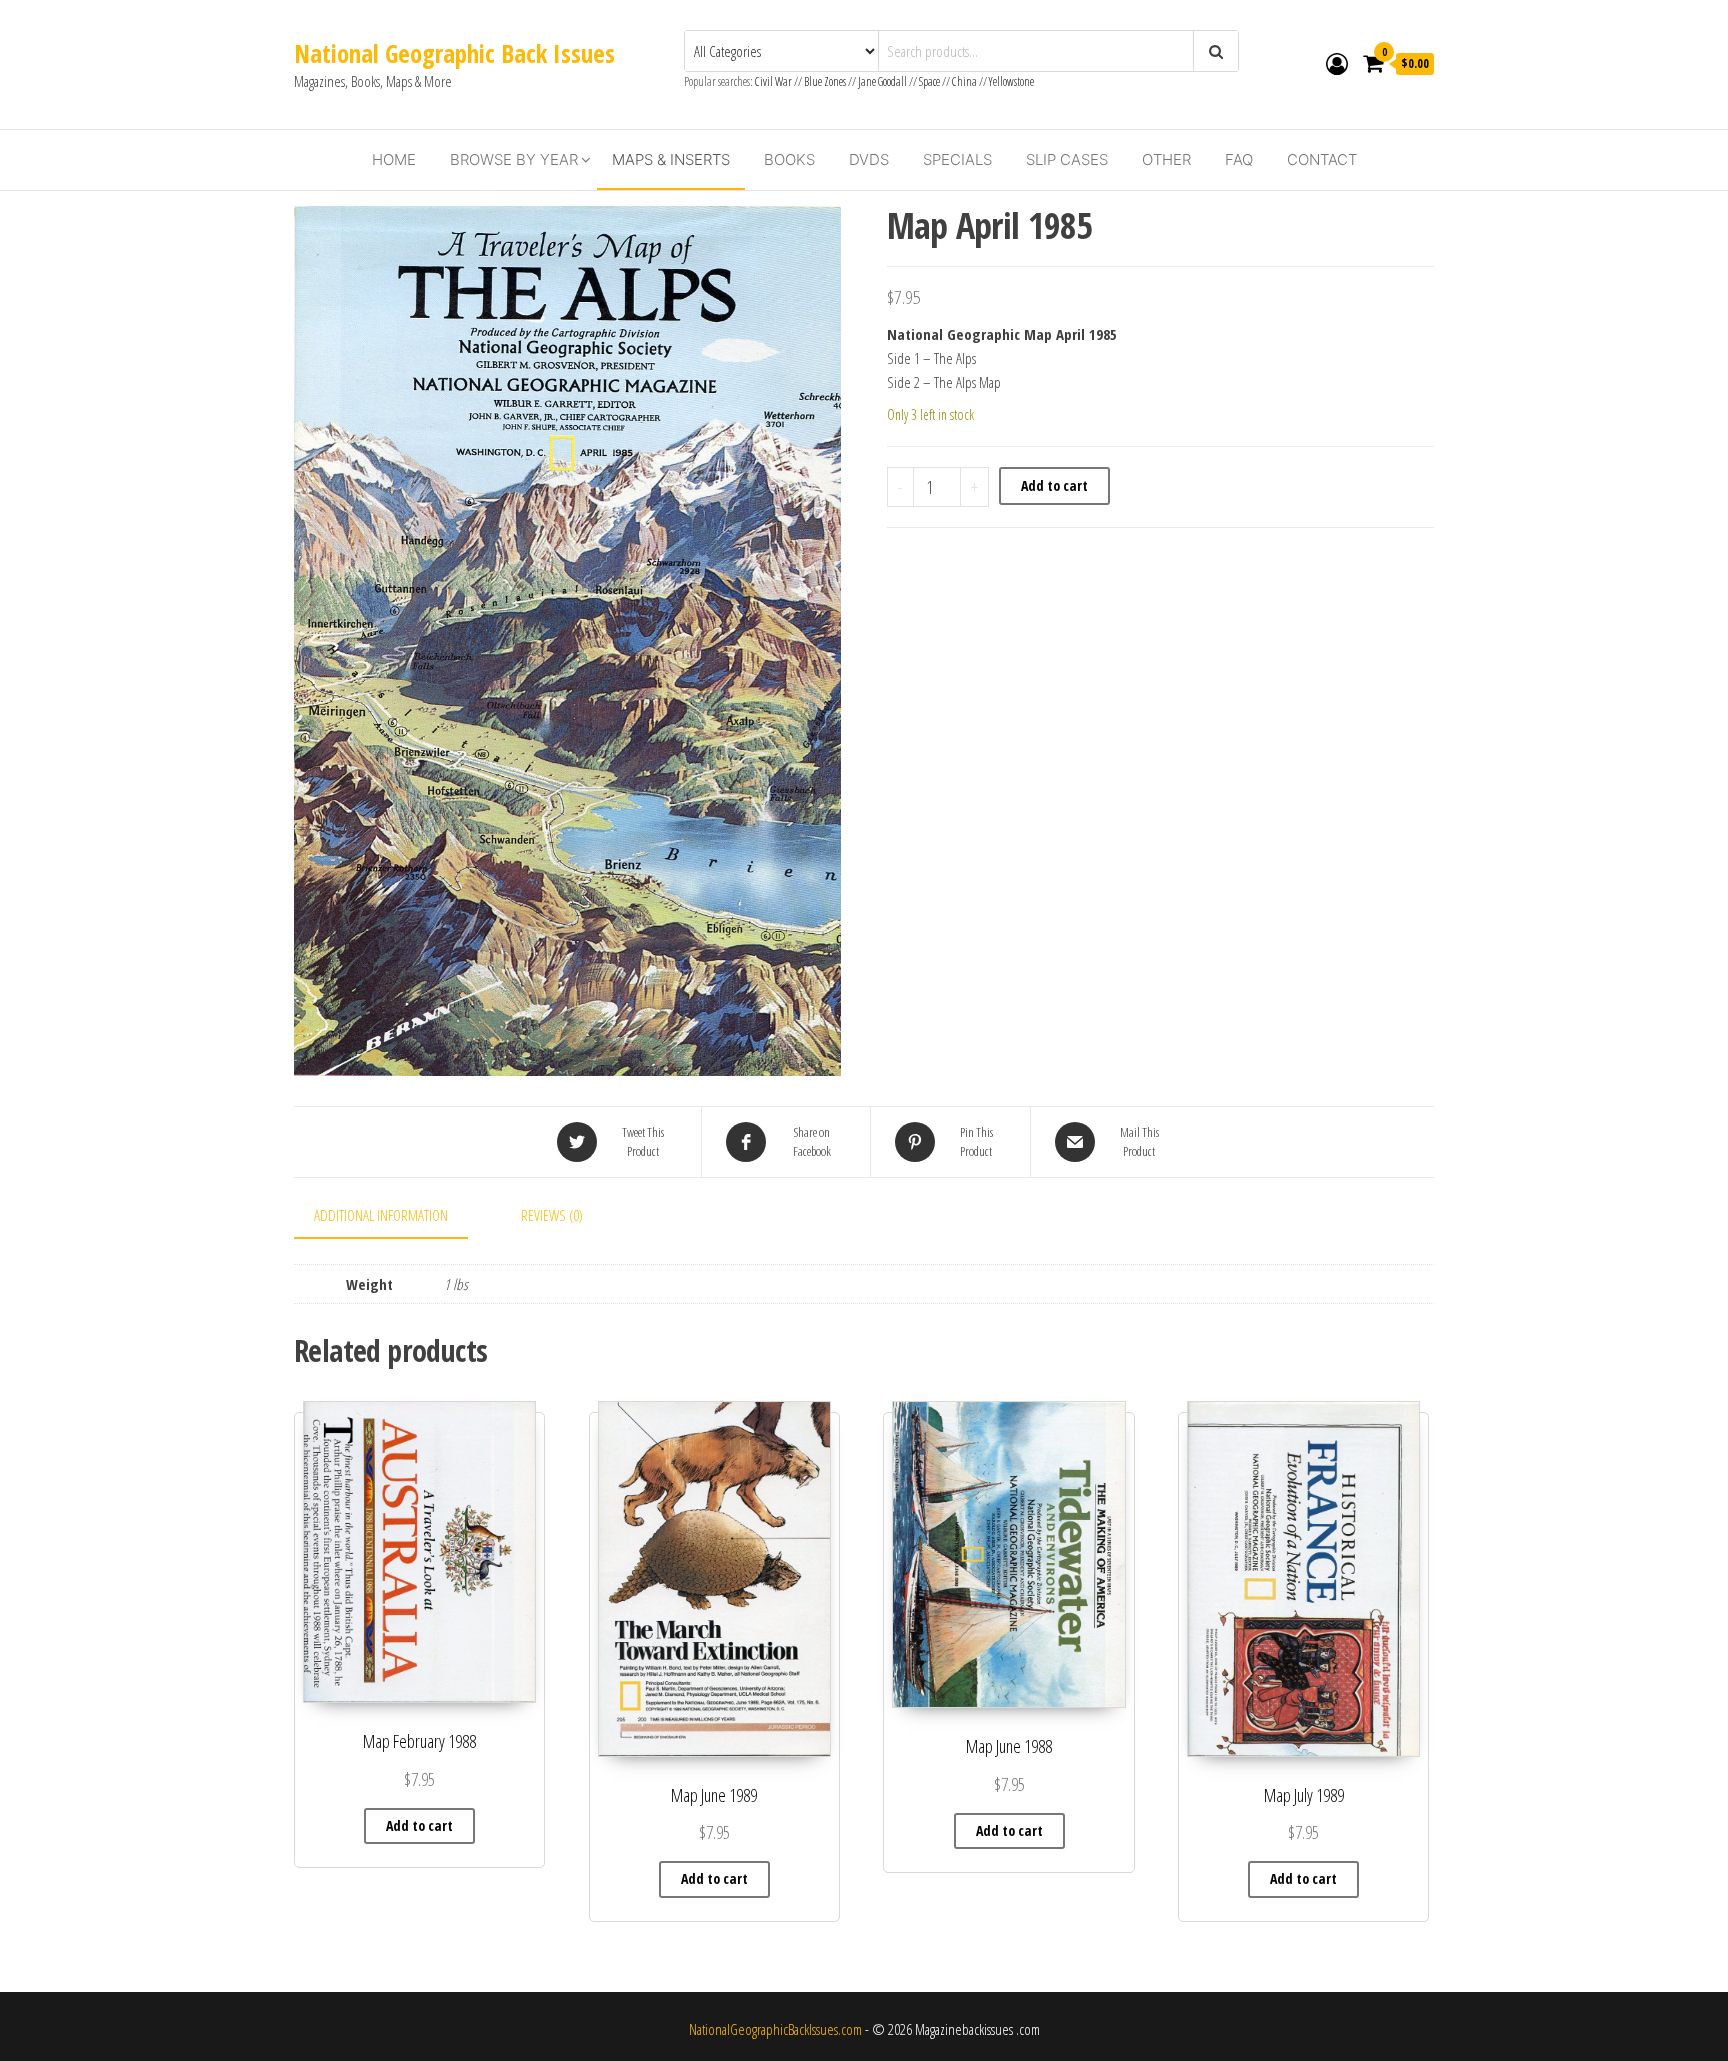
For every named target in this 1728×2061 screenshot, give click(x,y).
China (964, 81)
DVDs (869, 159)
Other (1166, 159)
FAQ (1239, 159)
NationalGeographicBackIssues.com (775, 2029)
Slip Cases (1067, 159)
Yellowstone (1011, 81)
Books (789, 159)
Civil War (774, 81)
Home (394, 159)
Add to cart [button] (419, 1825)
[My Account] (1337, 63)
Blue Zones (825, 81)
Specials (957, 159)
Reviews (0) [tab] (552, 1215)
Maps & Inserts (671, 159)
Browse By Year (514, 159)
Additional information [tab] (381, 1215)
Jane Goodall (882, 81)
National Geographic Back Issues (454, 53)
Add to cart (1054, 485)
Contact (1322, 159)
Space (929, 81)
